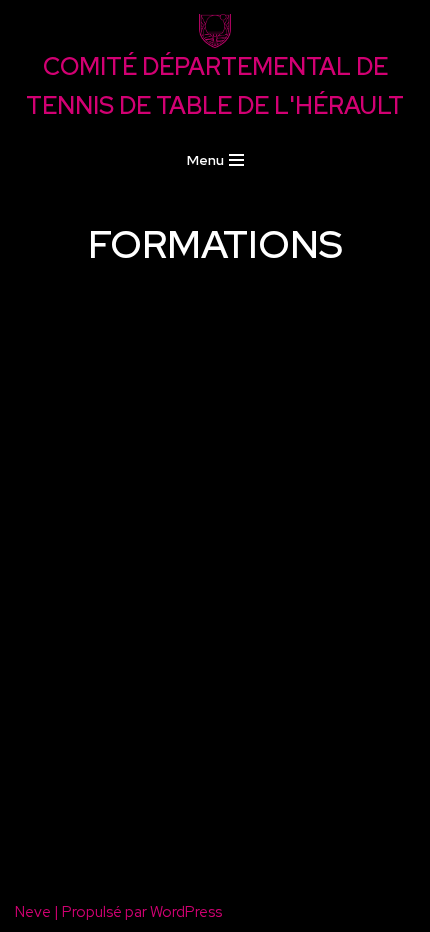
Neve (33, 912)
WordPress (186, 912)
